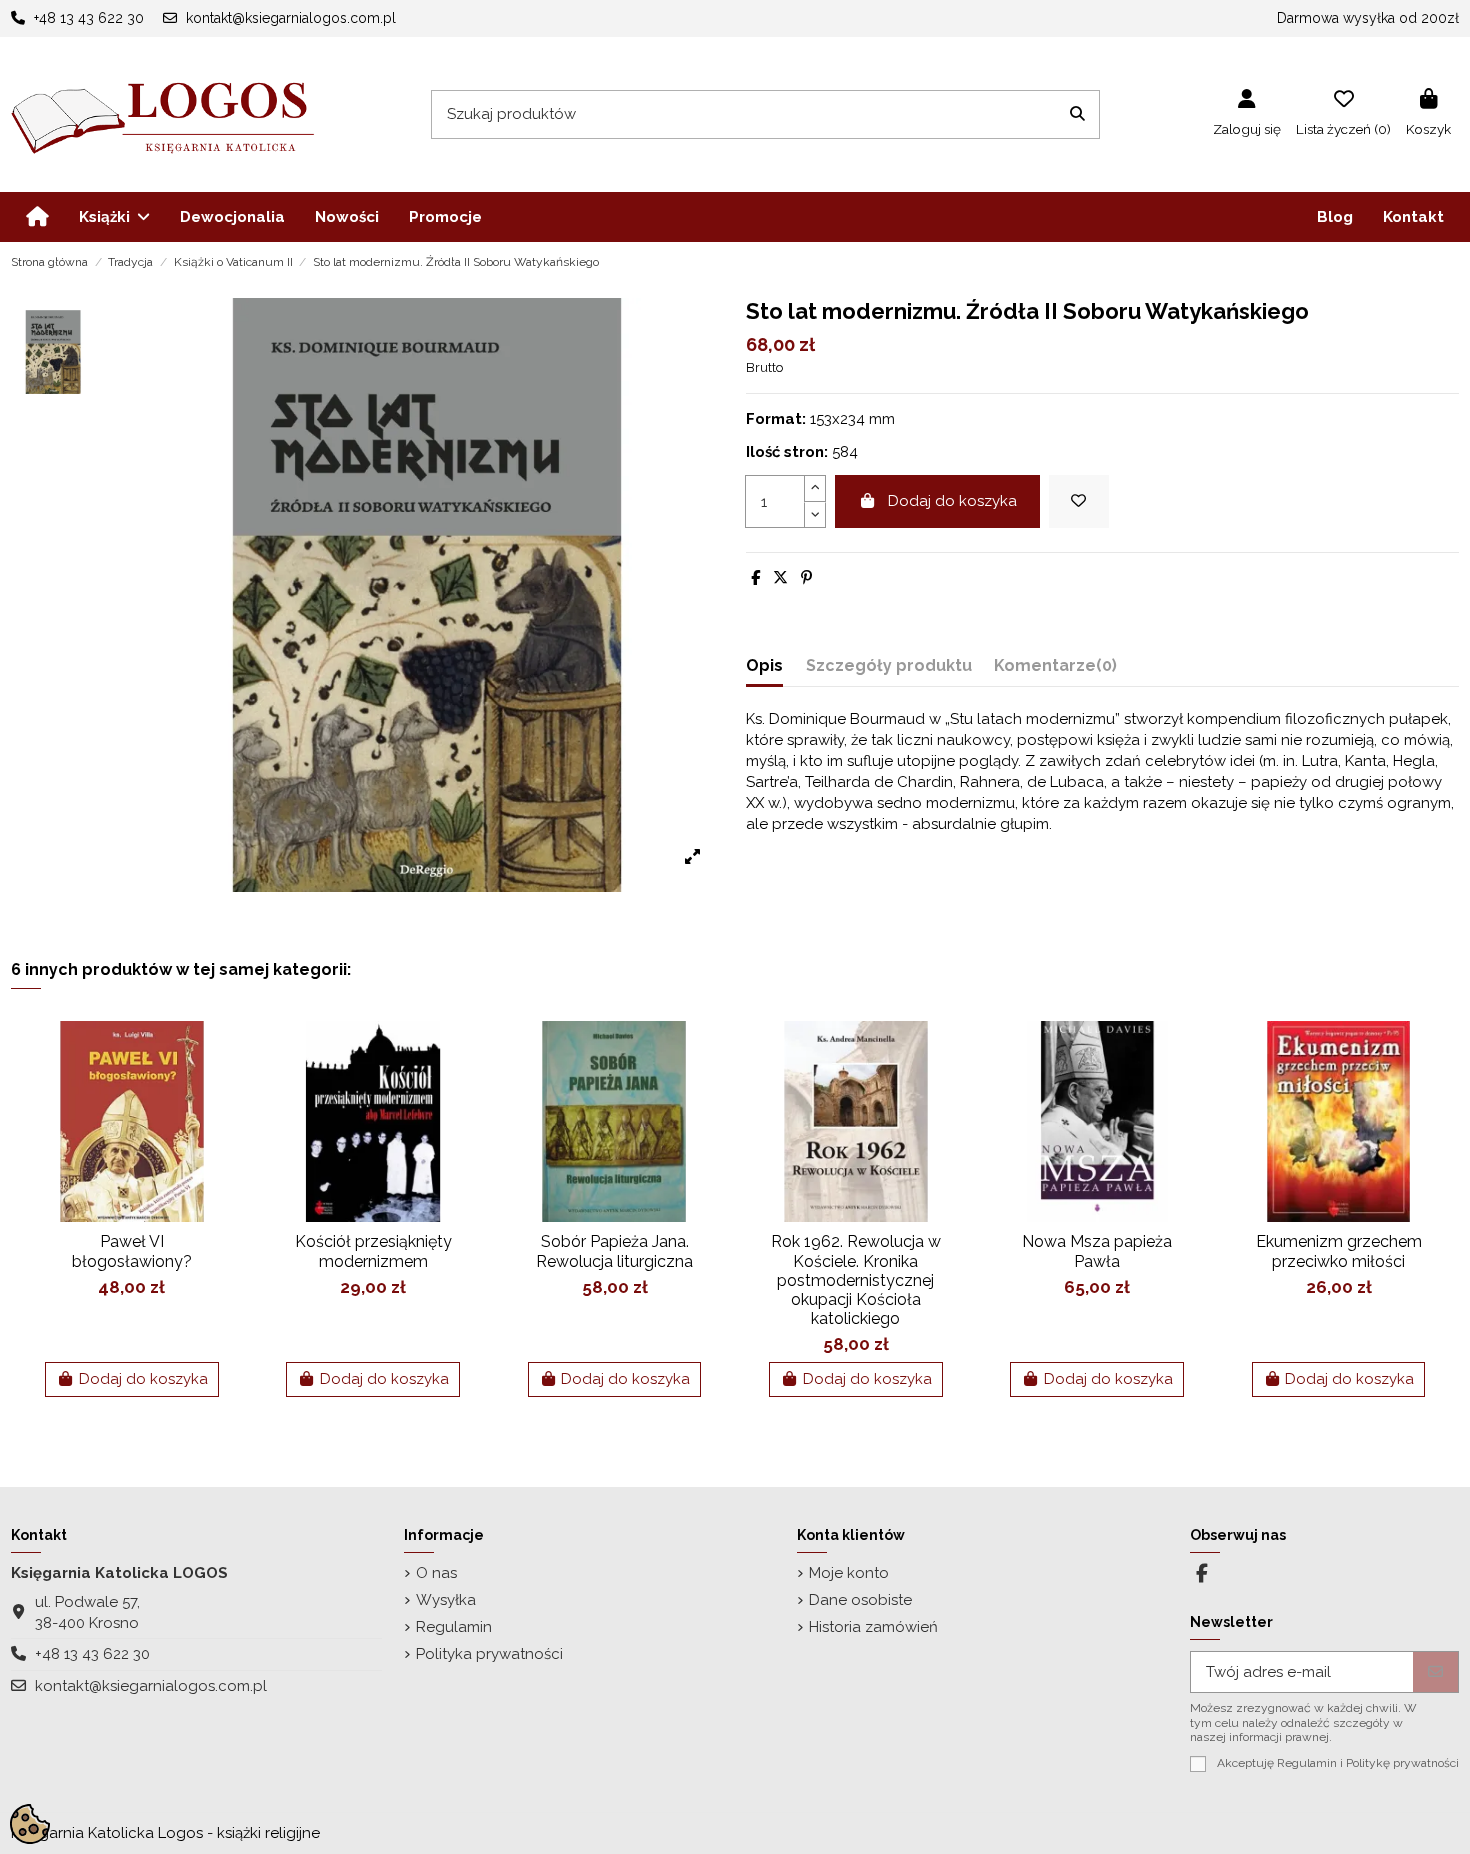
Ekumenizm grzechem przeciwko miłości (1339, 1251)
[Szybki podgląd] (216, 1088)
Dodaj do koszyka (952, 501)
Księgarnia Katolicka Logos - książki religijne (165, 1833)
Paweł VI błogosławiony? (132, 1251)
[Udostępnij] (755, 578)
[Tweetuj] (780, 578)
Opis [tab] (764, 665)
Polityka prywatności (489, 1654)
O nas (436, 1573)
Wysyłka (446, 1600)
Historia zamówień (873, 1627)
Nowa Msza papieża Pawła (1097, 1251)
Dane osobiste (860, 1600)
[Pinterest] (806, 578)
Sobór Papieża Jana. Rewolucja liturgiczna (614, 1251)
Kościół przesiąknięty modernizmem (373, 1251)
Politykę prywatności (1402, 1763)
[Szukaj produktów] (1077, 114)
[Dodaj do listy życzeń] (1079, 501)
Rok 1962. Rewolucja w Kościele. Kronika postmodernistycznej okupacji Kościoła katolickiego (856, 1280)
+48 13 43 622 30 (92, 1654)
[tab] (1055, 669)
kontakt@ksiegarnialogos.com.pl (151, 1686)
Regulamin (454, 1627)
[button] (114, 217)
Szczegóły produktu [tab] (889, 665)
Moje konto (849, 1573)
